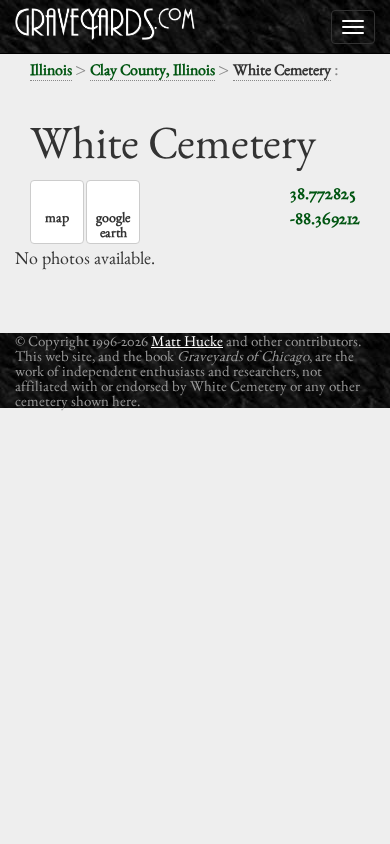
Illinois (51, 69)
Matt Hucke (187, 340)
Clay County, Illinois (152, 69)
